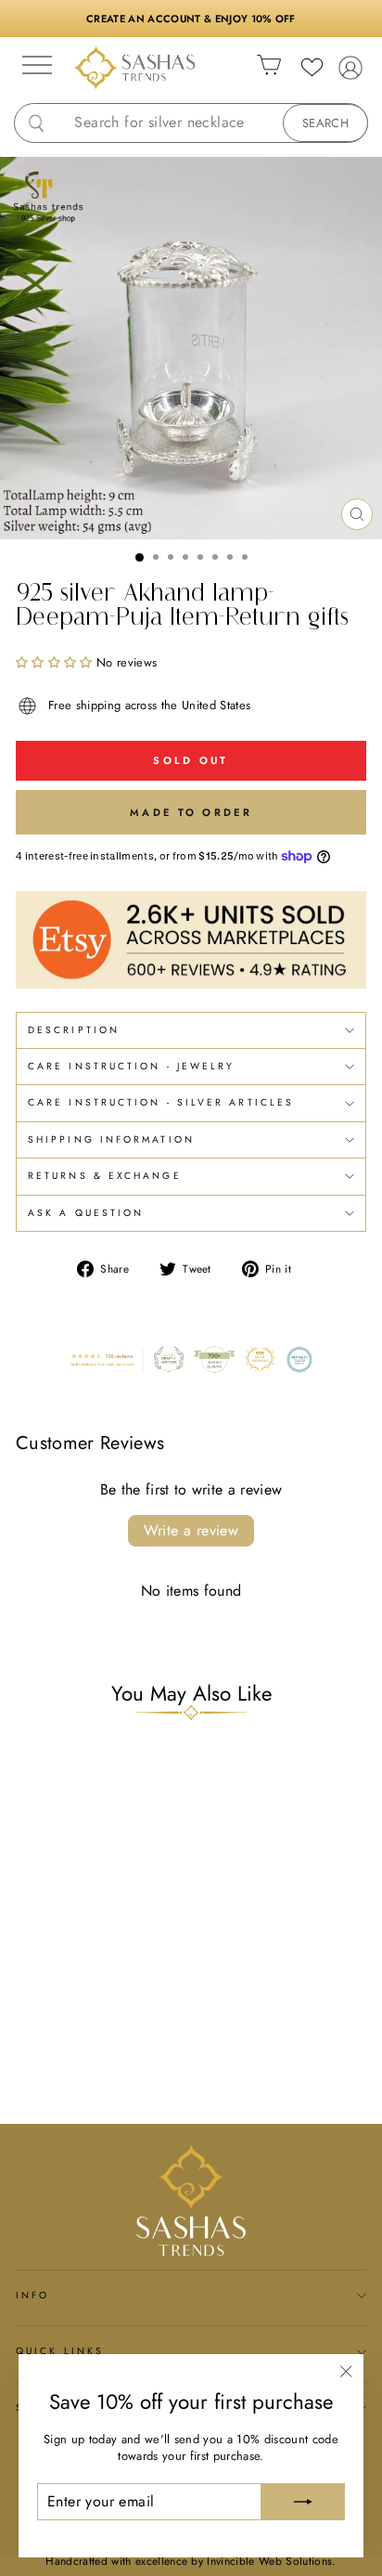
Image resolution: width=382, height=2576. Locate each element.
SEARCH (325, 123)
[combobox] (206, 123)
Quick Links (60, 2351)
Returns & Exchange (105, 1176)
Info (32, 2295)
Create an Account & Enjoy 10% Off (191, 19)
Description (74, 1030)
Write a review (191, 1530)
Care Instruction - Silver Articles (161, 1102)
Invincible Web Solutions (269, 2561)
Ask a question (86, 1213)
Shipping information (111, 1139)
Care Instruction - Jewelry (131, 1066)
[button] (54, 662)
